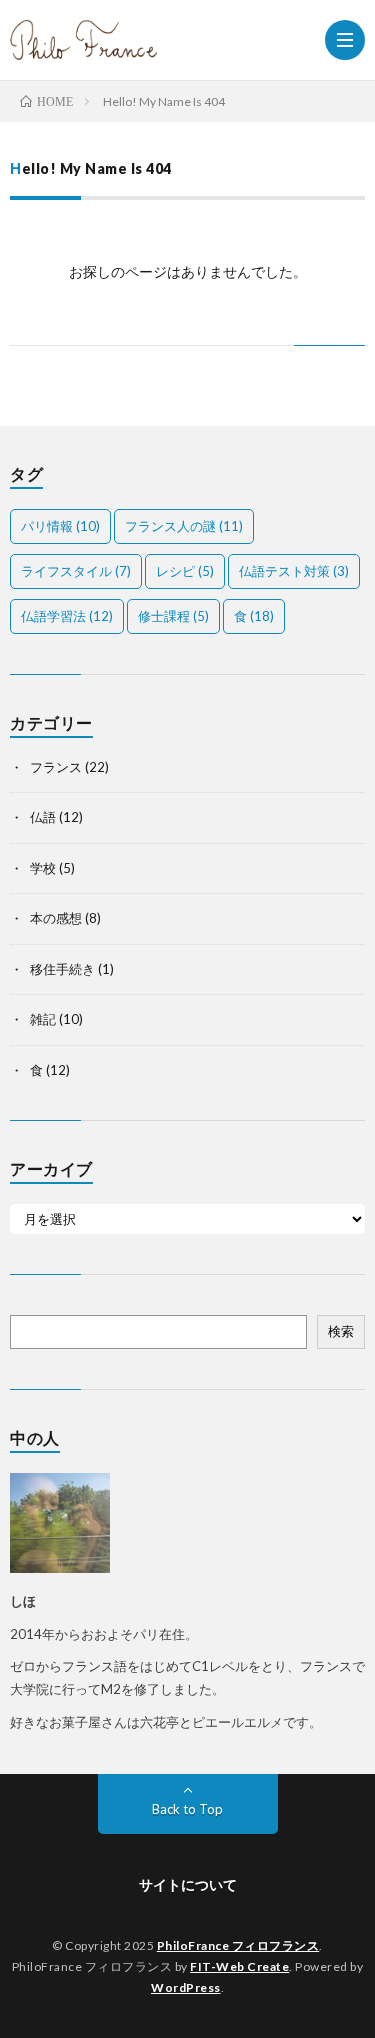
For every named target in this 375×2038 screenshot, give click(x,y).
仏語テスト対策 (294, 571)
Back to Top (187, 1809)
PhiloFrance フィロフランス (238, 1945)
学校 (43, 868)
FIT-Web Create (239, 1966)
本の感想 (56, 918)
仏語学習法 (67, 616)
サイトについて (188, 1884)
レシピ (185, 571)
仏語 (43, 817)
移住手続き (62, 969)
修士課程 (173, 616)
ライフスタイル (76, 571)
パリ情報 (60, 526)
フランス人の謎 (184, 526)
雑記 (43, 1019)
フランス (56, 767)
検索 (341, 1331)
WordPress (186, 1987)
